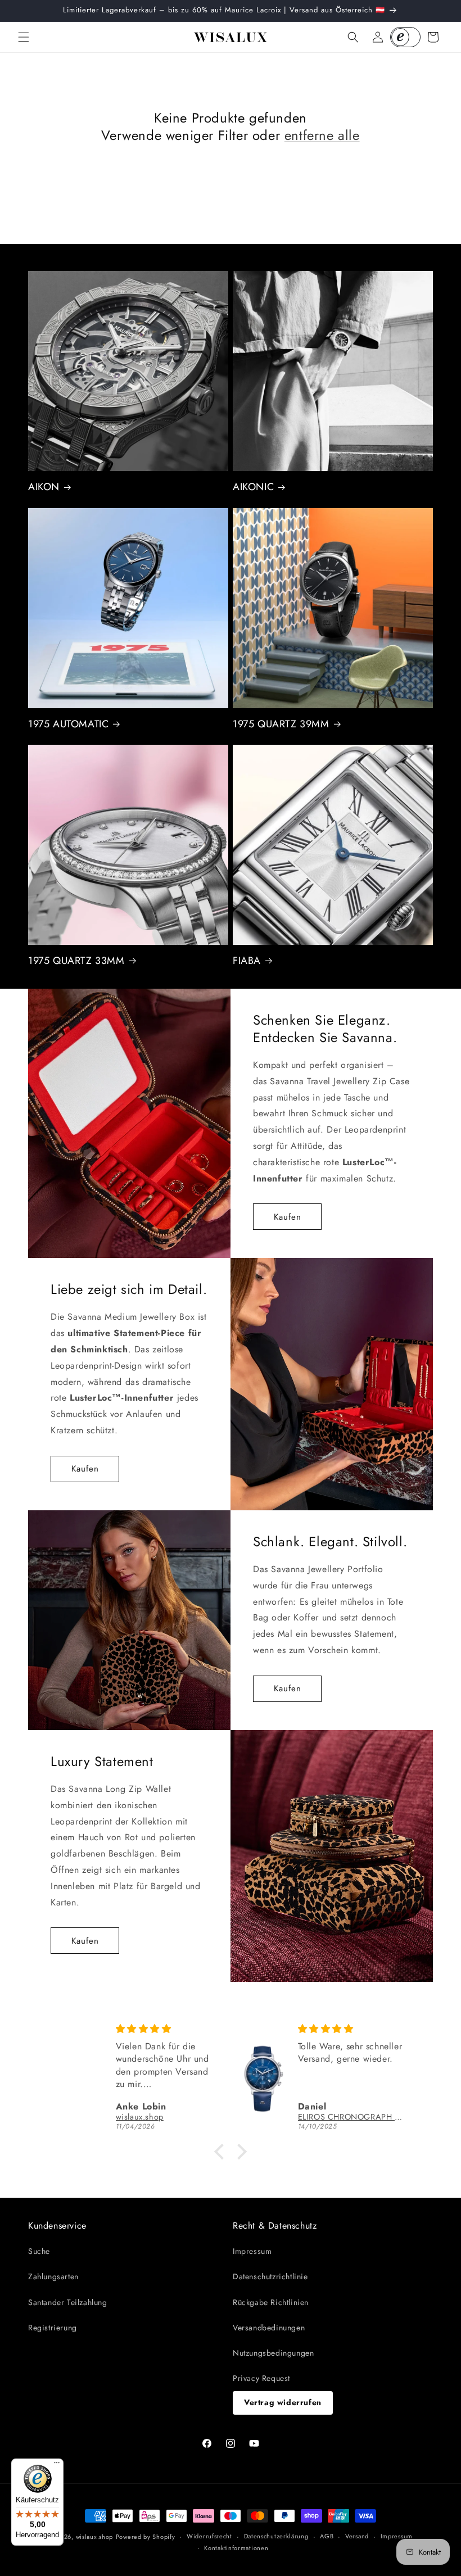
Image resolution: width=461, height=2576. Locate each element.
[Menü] (57, 2465)
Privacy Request (261, 2378)
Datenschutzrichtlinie (270, 2276)
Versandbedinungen (269, 2328)
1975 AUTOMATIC (68, 724)
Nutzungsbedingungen (273, 2353)
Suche (39, 2251)
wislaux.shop (94, 2537)
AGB (327, 2536)
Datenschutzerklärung (276, 2536)
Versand (357, 2536)
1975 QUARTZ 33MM (76, 961)
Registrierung (53, 2328)
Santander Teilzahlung (68, 2302)
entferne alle (322, 135)
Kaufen (288, 1217)
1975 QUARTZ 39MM (281, 724)
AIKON (44, 487)
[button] (24, 37)
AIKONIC (253, 487)
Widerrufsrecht (209, 2536)
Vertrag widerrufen (283, 2402)
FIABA (247, 961)
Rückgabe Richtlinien (271, 2302)
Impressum (252, 2251)
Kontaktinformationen (236, 2548)
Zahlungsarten (53, 2276)
